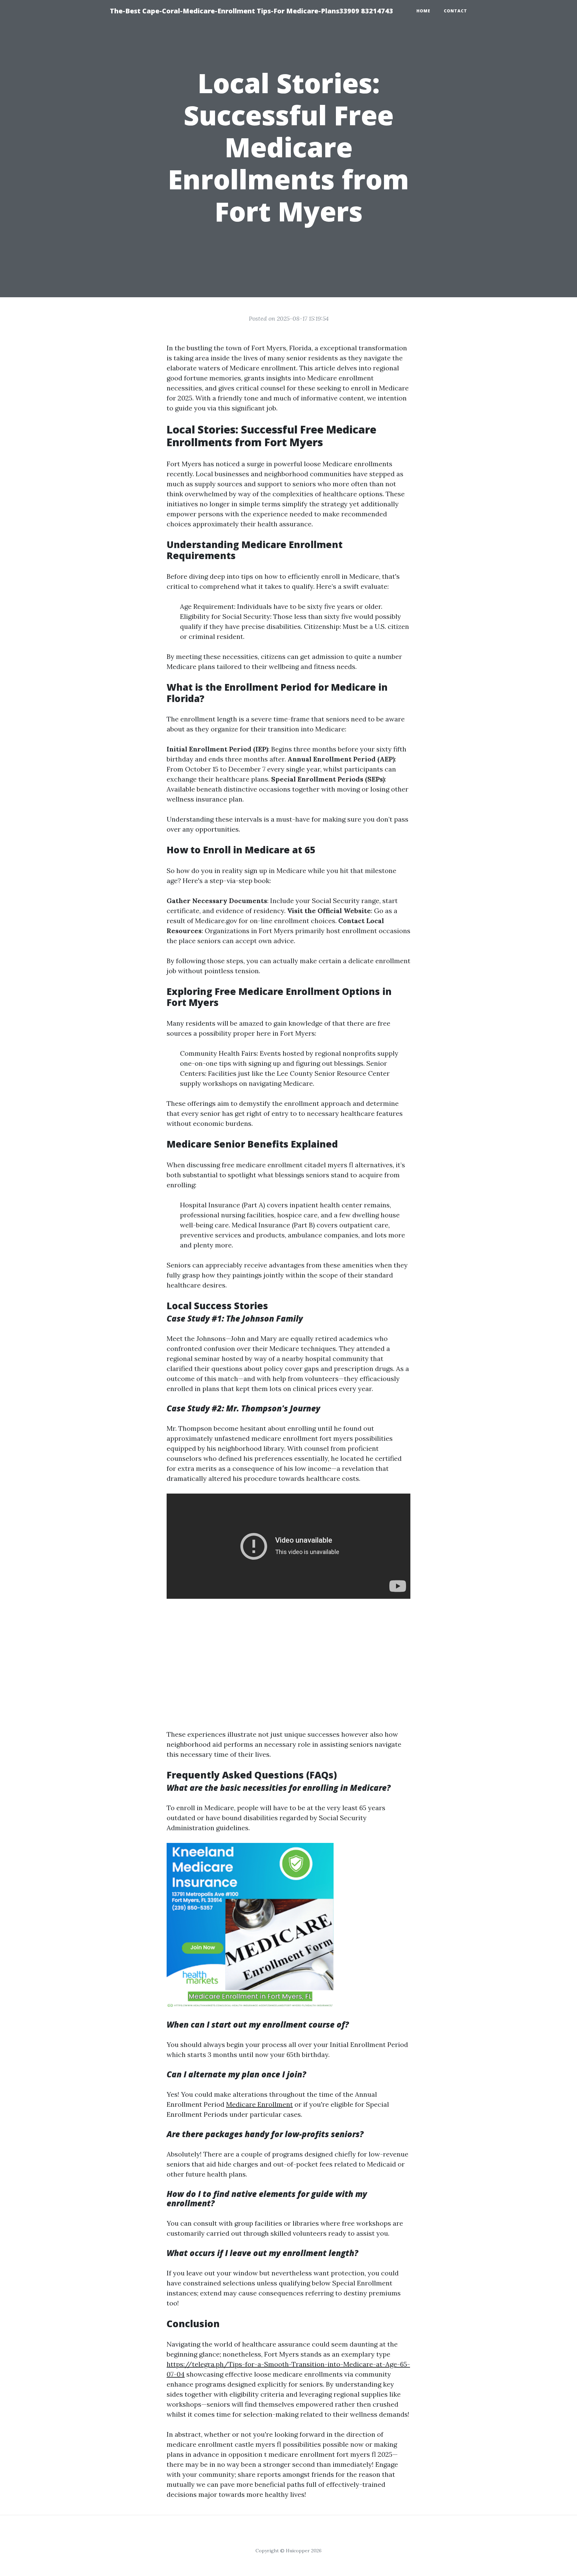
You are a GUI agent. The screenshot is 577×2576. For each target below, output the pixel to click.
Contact (455, 11)
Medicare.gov (216, 921)
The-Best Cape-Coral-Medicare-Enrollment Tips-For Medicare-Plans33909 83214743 (251, 11)
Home (423, 11)
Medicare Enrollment (259, 2104)
